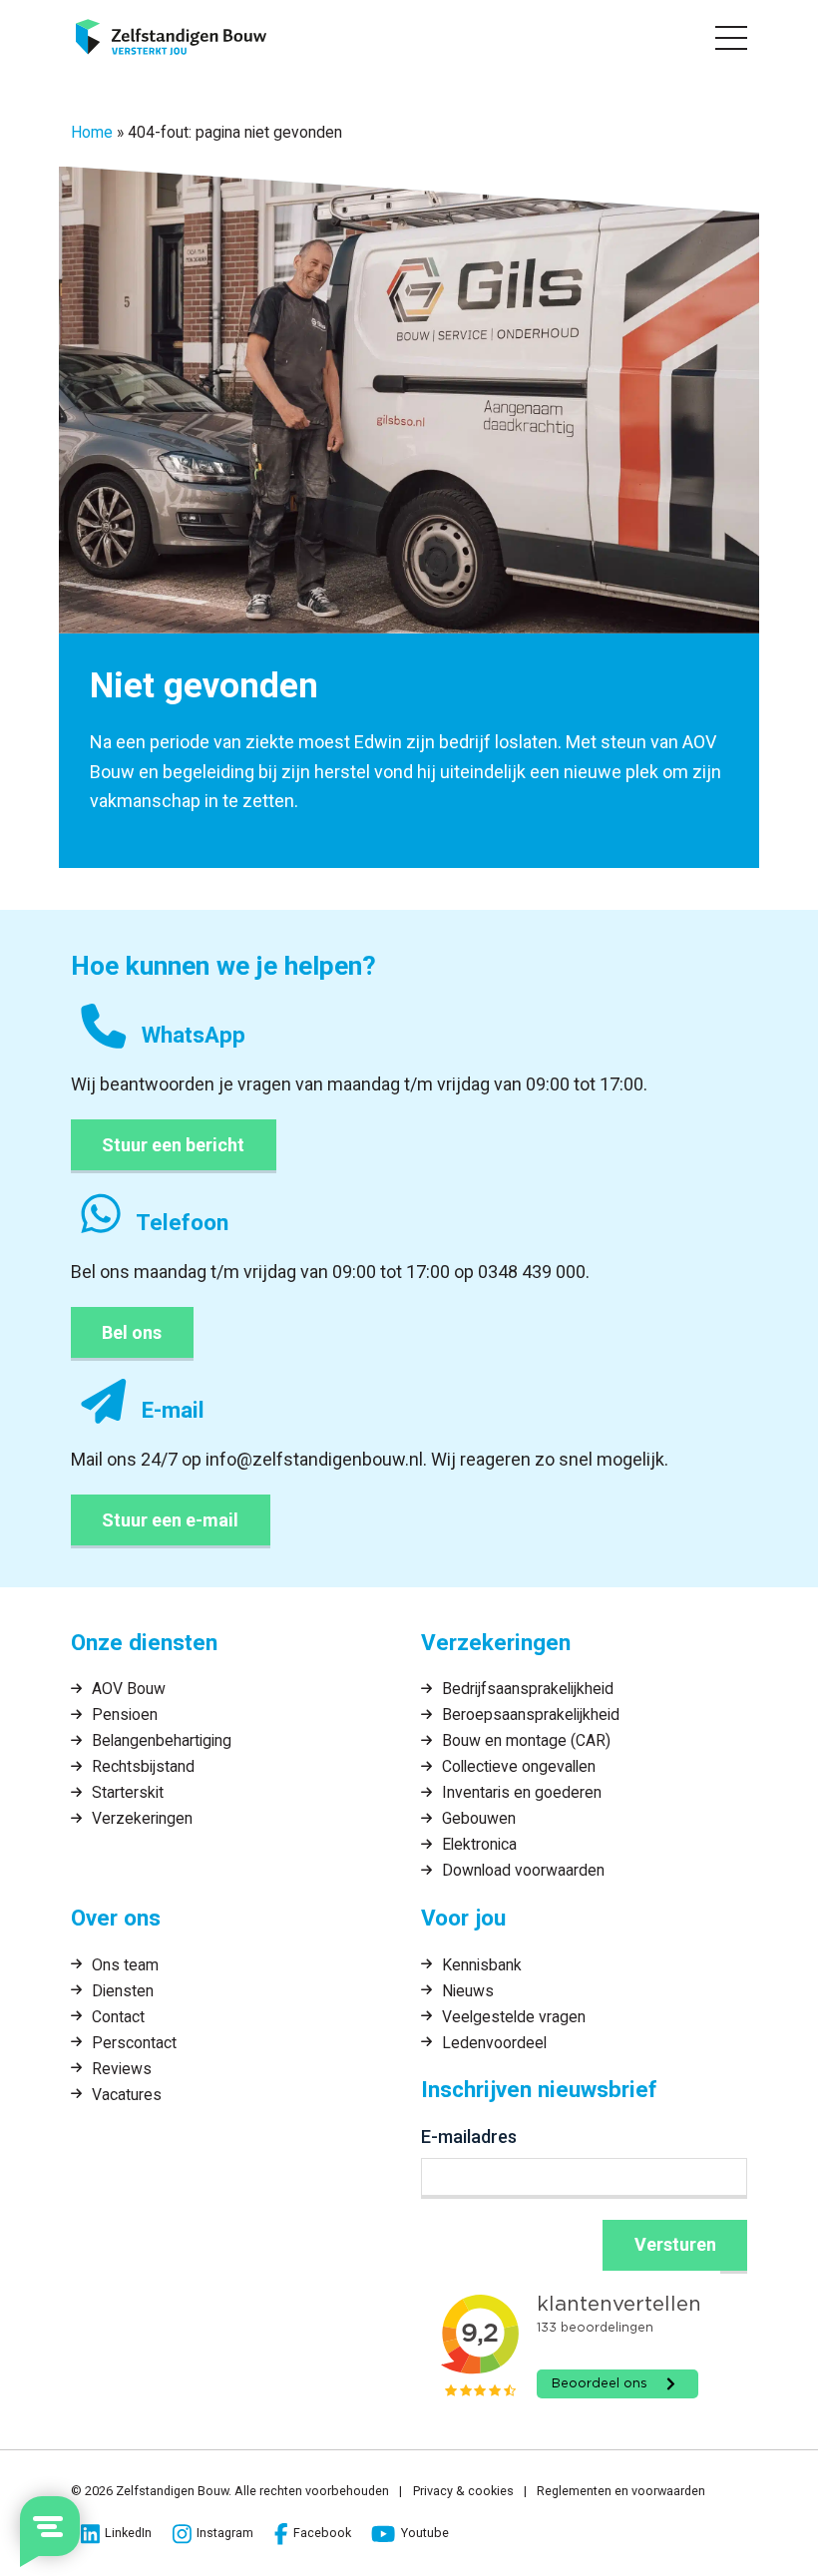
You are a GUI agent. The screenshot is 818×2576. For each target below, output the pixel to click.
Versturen (675, 2244)
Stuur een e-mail (170, 1520)
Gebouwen (479, 1818)
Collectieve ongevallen (519, 1766)
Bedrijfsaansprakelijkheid (528, 1689)
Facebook (322, 2533)
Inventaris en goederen (522, 1792)
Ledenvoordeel (494, 2043)
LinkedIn (128, 2533)
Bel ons (132, 1332)
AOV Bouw (129, 1689)
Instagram (225, 2533)
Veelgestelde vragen (514, 2017)
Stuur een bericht (173, 1145)
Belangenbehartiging (162, 1740)
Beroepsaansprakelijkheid (531, 1715)
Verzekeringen (142, 1818)
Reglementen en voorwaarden (621, 2491)
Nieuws (468, 1991)
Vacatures (127, 2095)
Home (92, 132)
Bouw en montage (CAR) (526, 1740)
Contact (118, 2017)
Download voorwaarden (523, 1870)
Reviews (122, 2069)
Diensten (123, 1991)
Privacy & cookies (463, 2491)
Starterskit (128, 1792)
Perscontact (134, 2043)
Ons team (125, 1965)
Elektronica (479, 1844)
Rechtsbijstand (143, 1766)
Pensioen (125, 1715)
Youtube (424, 2533)
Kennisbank (482, 1965)
